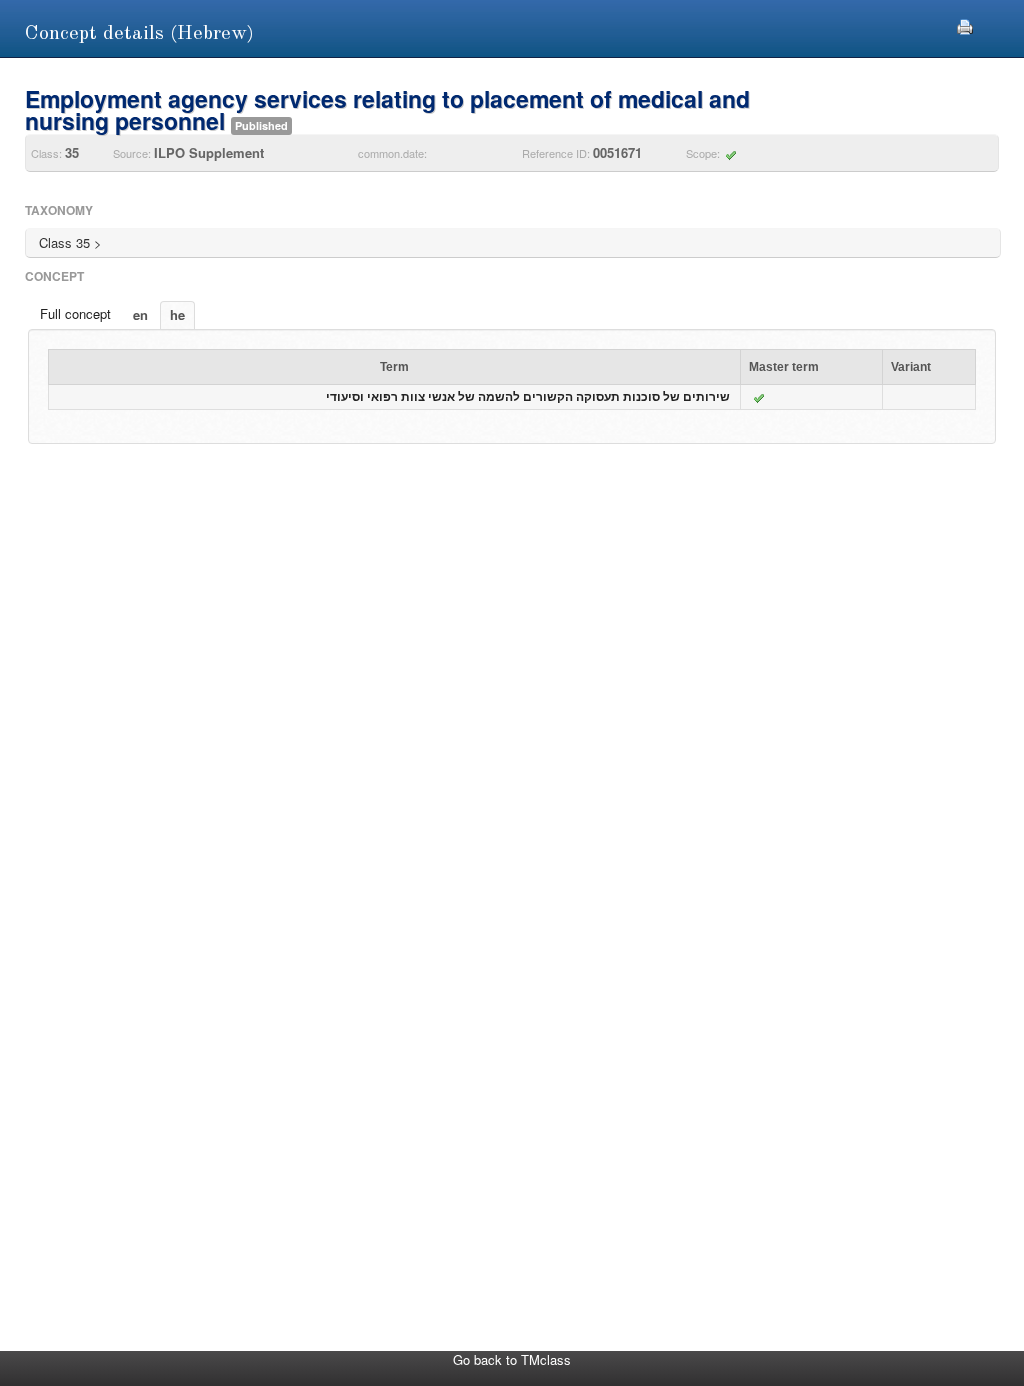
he (177, 314)
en (140, 314)
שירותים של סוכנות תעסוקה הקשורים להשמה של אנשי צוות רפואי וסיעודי (528, 397)
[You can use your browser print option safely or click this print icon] (965, 24)
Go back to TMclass (512, 1359)
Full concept (75, 313)
